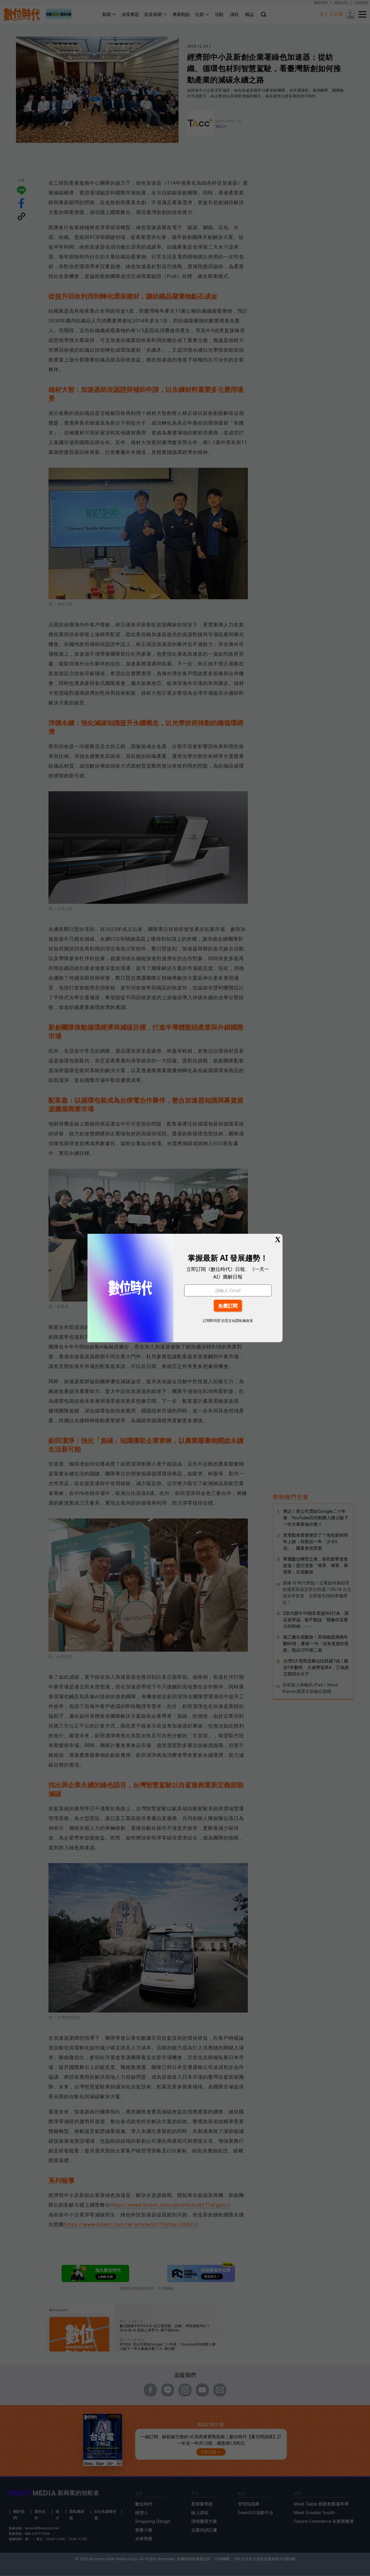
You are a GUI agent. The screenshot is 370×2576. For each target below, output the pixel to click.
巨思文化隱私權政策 (237, 1321)
